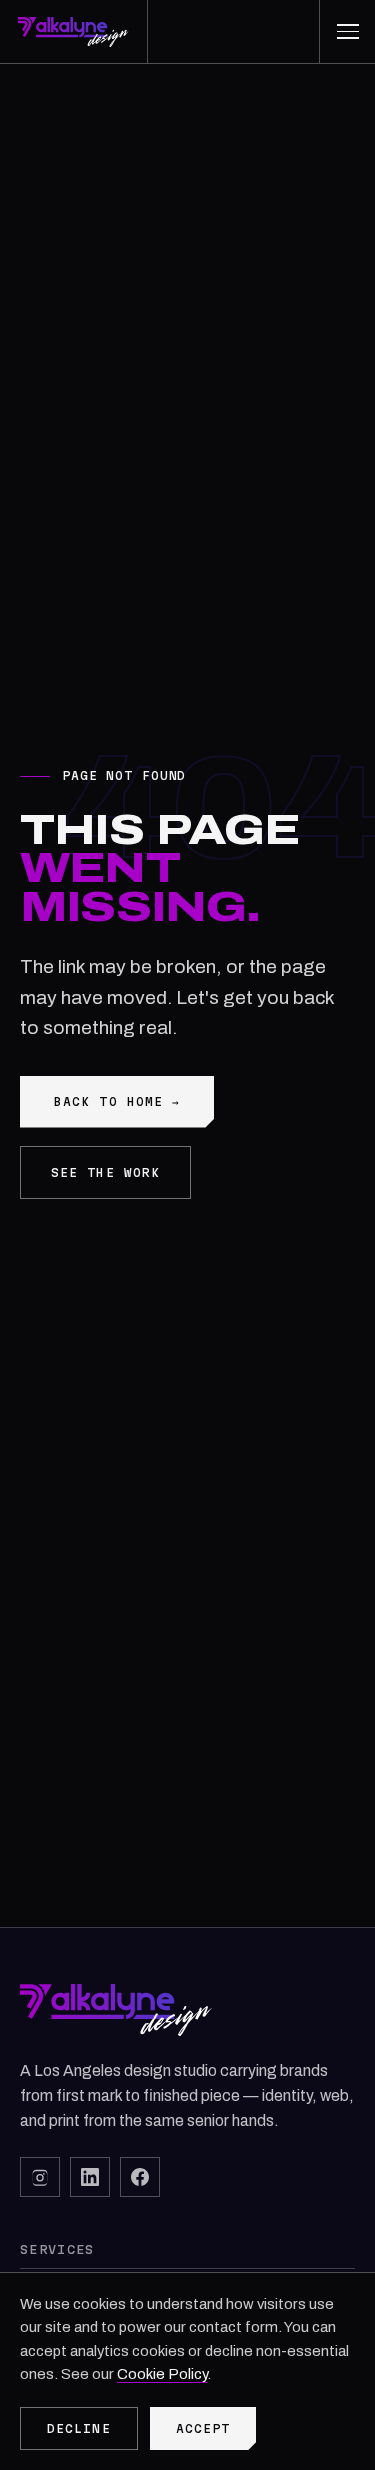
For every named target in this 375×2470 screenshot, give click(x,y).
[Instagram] (40, 2177)
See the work (105, 1172)
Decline (79, 2428)
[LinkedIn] (90, 2177)
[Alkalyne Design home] (74, 31)
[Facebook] (140, 2177)
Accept (203, 2428)
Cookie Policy (162, 2374)
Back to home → (117, 1101)
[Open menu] (347, 31)
